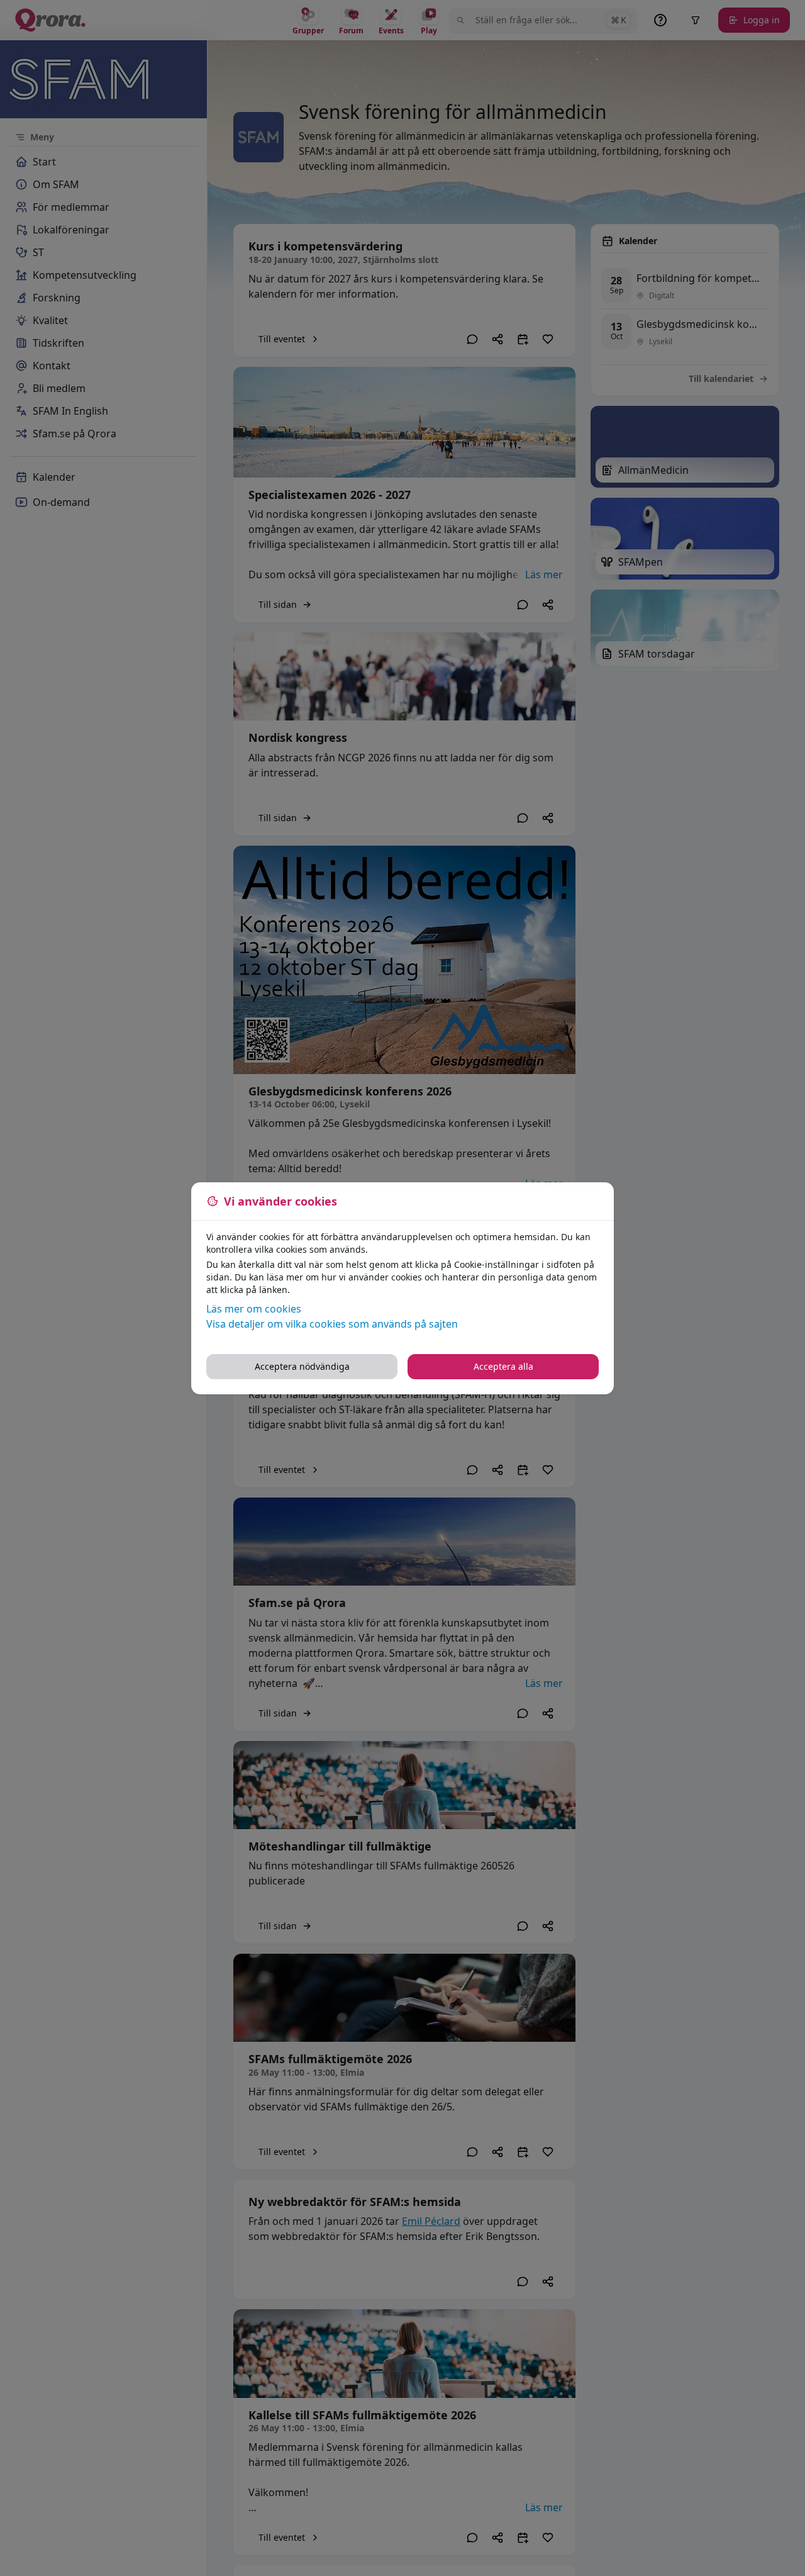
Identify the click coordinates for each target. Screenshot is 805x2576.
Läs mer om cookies (254, 1309)
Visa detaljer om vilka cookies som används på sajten (332, 1324)
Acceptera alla (503, 1366)
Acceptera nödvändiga (302, 1366)
